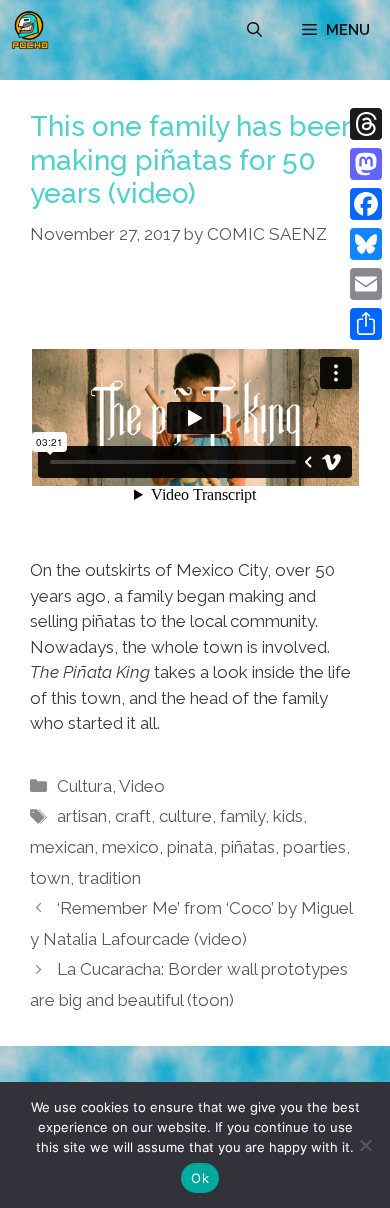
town (50, 878)
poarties (314, 847)
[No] (365, 1145)
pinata (190, 847)
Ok (200, 1178)
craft (133, 816)
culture (185, 816)
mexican (62, 847)
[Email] (366, 284)
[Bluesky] (366, 244)
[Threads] (366, 124)
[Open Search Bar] (254, 30)
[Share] (366, 324)
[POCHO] (30, 30)
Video (142, 786)
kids (288, 816)
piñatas (248, 847)
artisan (82, 816)
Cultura (84, 786)
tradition (109, 878)
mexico (130, 847)
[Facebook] (366, 204)
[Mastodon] (366, 164)
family (242, 816)
